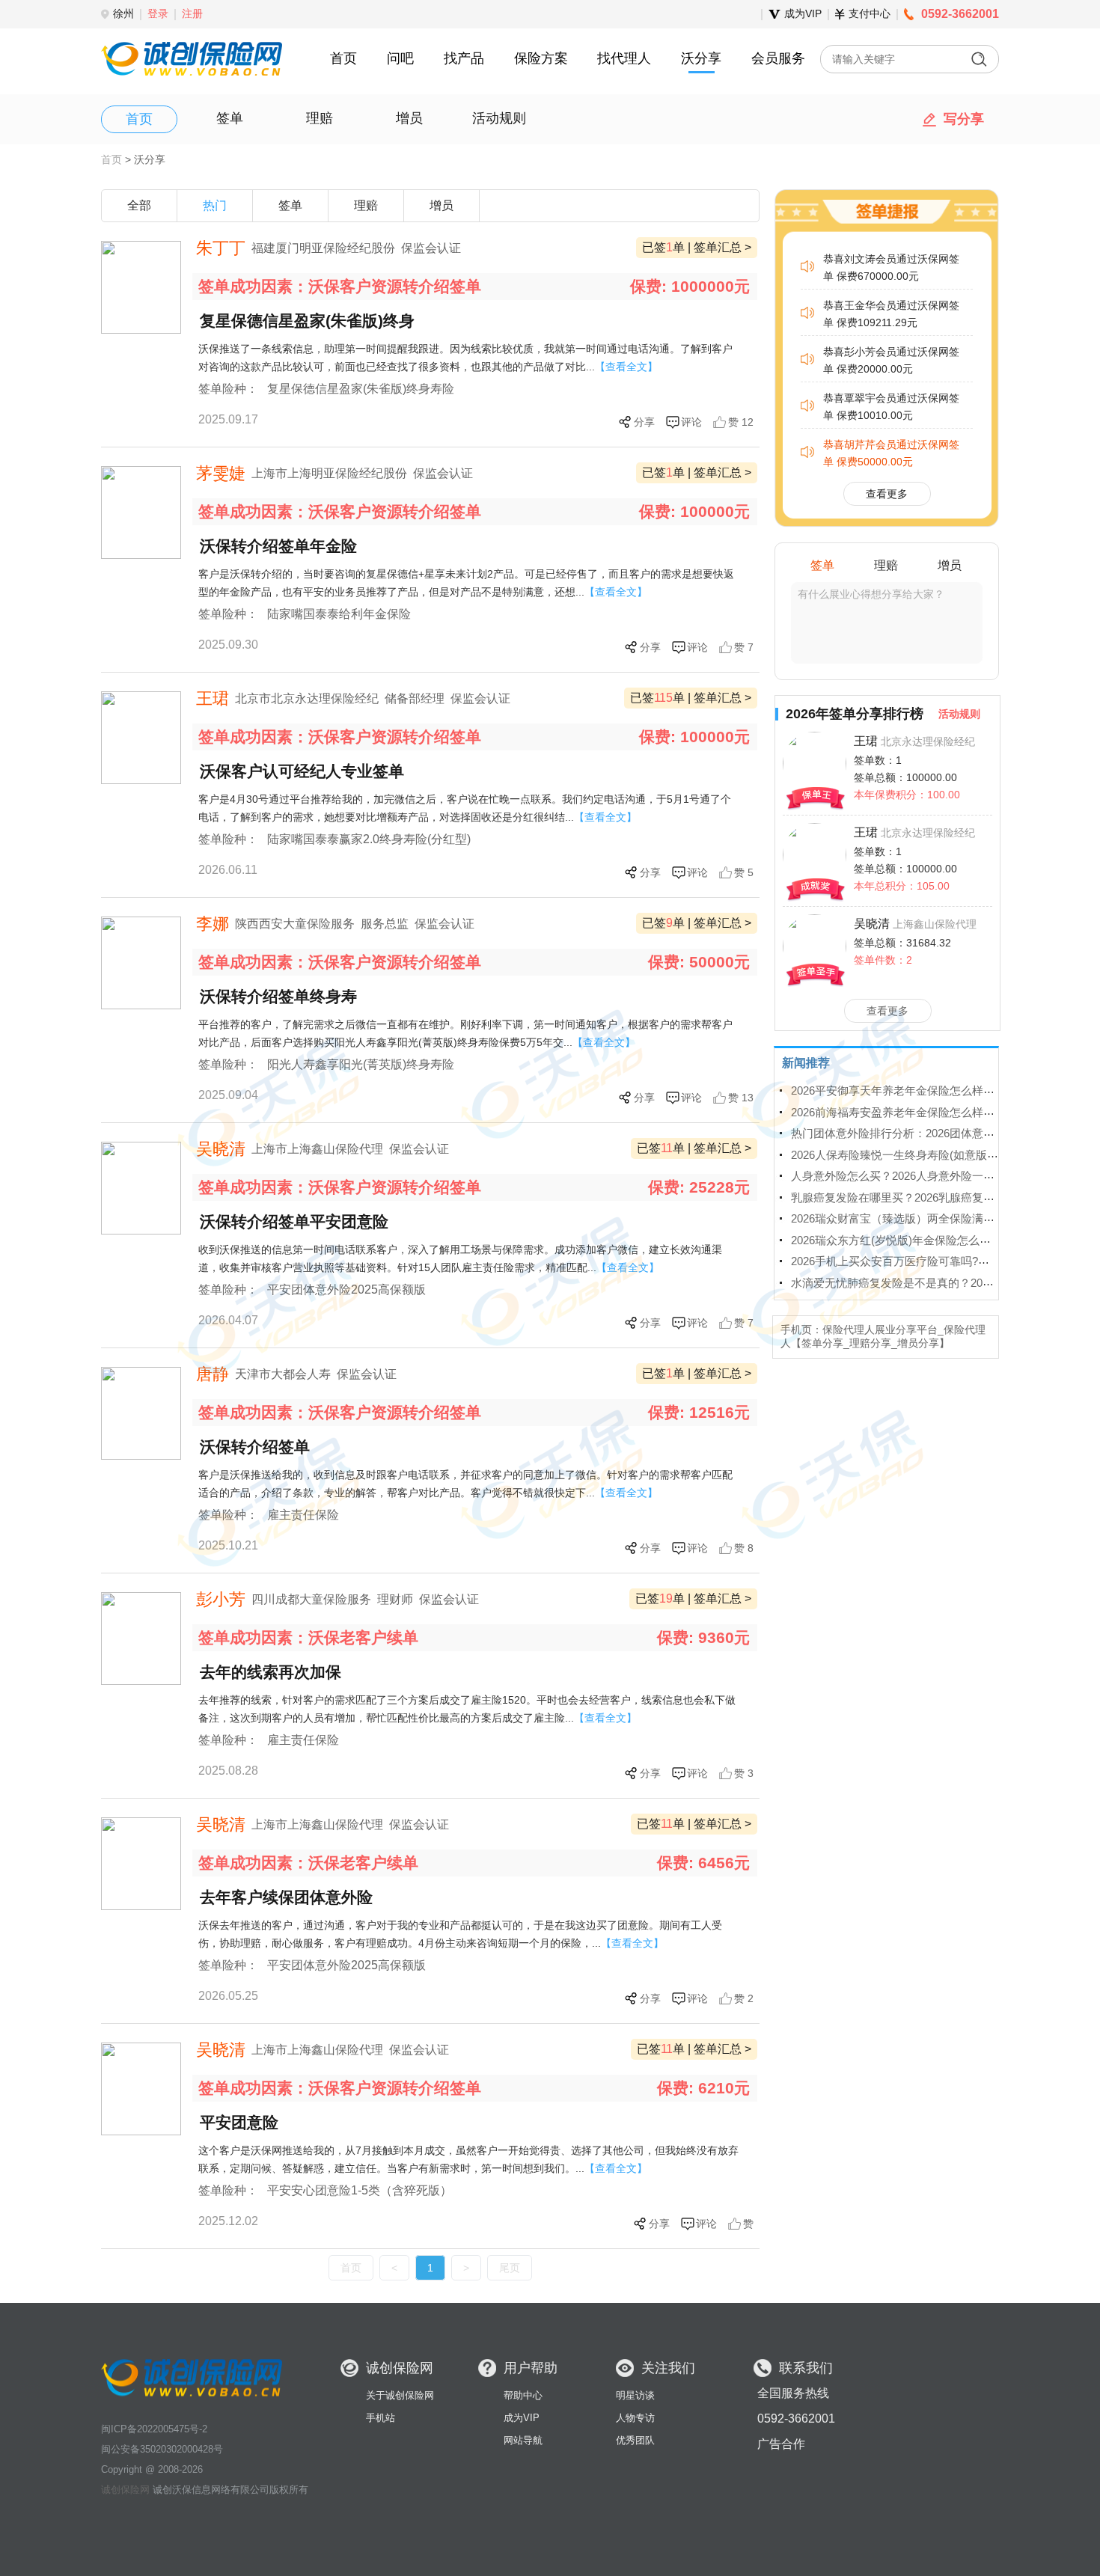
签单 (230, 118)
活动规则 (499, 118)
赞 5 (744, 872)
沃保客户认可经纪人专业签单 (302, 771)
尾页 (510, 2268)
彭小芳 (221, 1599)
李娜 (213, 924)
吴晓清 (221, 1149)
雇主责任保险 (303, 1515)
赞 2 (744, 1998)
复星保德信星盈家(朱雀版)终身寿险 (361, 389)
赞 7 (744, 647)
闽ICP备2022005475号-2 (154, 2429)
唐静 (213, 1374)
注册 (192, 13)
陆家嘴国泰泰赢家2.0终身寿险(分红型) (369, 839)
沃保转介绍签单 (255, 1447)
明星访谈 (635, 2395)
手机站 (381, 2418)
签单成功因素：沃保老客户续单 (308, 1637)
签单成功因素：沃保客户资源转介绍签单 (340, 286)
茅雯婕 (221, 473)
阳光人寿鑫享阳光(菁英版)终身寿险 (361, 1064)
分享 (644, 422)
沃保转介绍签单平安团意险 (294, 1221)
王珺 (213, 698)
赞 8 (744, 1548)
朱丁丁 (221, 248)
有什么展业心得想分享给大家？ (871, 594)
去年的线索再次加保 (271, 1672)
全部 (139, 205)
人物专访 (635, 2418)
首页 (139, 119)
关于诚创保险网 (400, 2395)
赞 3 (744, 1773)
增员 (409, 118)
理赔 (320, 118)
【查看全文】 (626, 367)
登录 (158, 13)
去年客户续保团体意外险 (286, 1897)
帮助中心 (523, 2395)
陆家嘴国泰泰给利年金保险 (339, 614)
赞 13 (741, 1098)
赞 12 (741, 422)
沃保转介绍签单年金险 (278, 546)
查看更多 (887, 1011)
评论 (691, 422)
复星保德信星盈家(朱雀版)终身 (307, 321)
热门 (215, 205)
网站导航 (523, 2440)
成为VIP (522, 2418)
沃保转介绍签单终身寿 (278, 996)
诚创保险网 (125, 2490)
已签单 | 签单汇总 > (697, 247)
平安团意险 (239, 2122)
